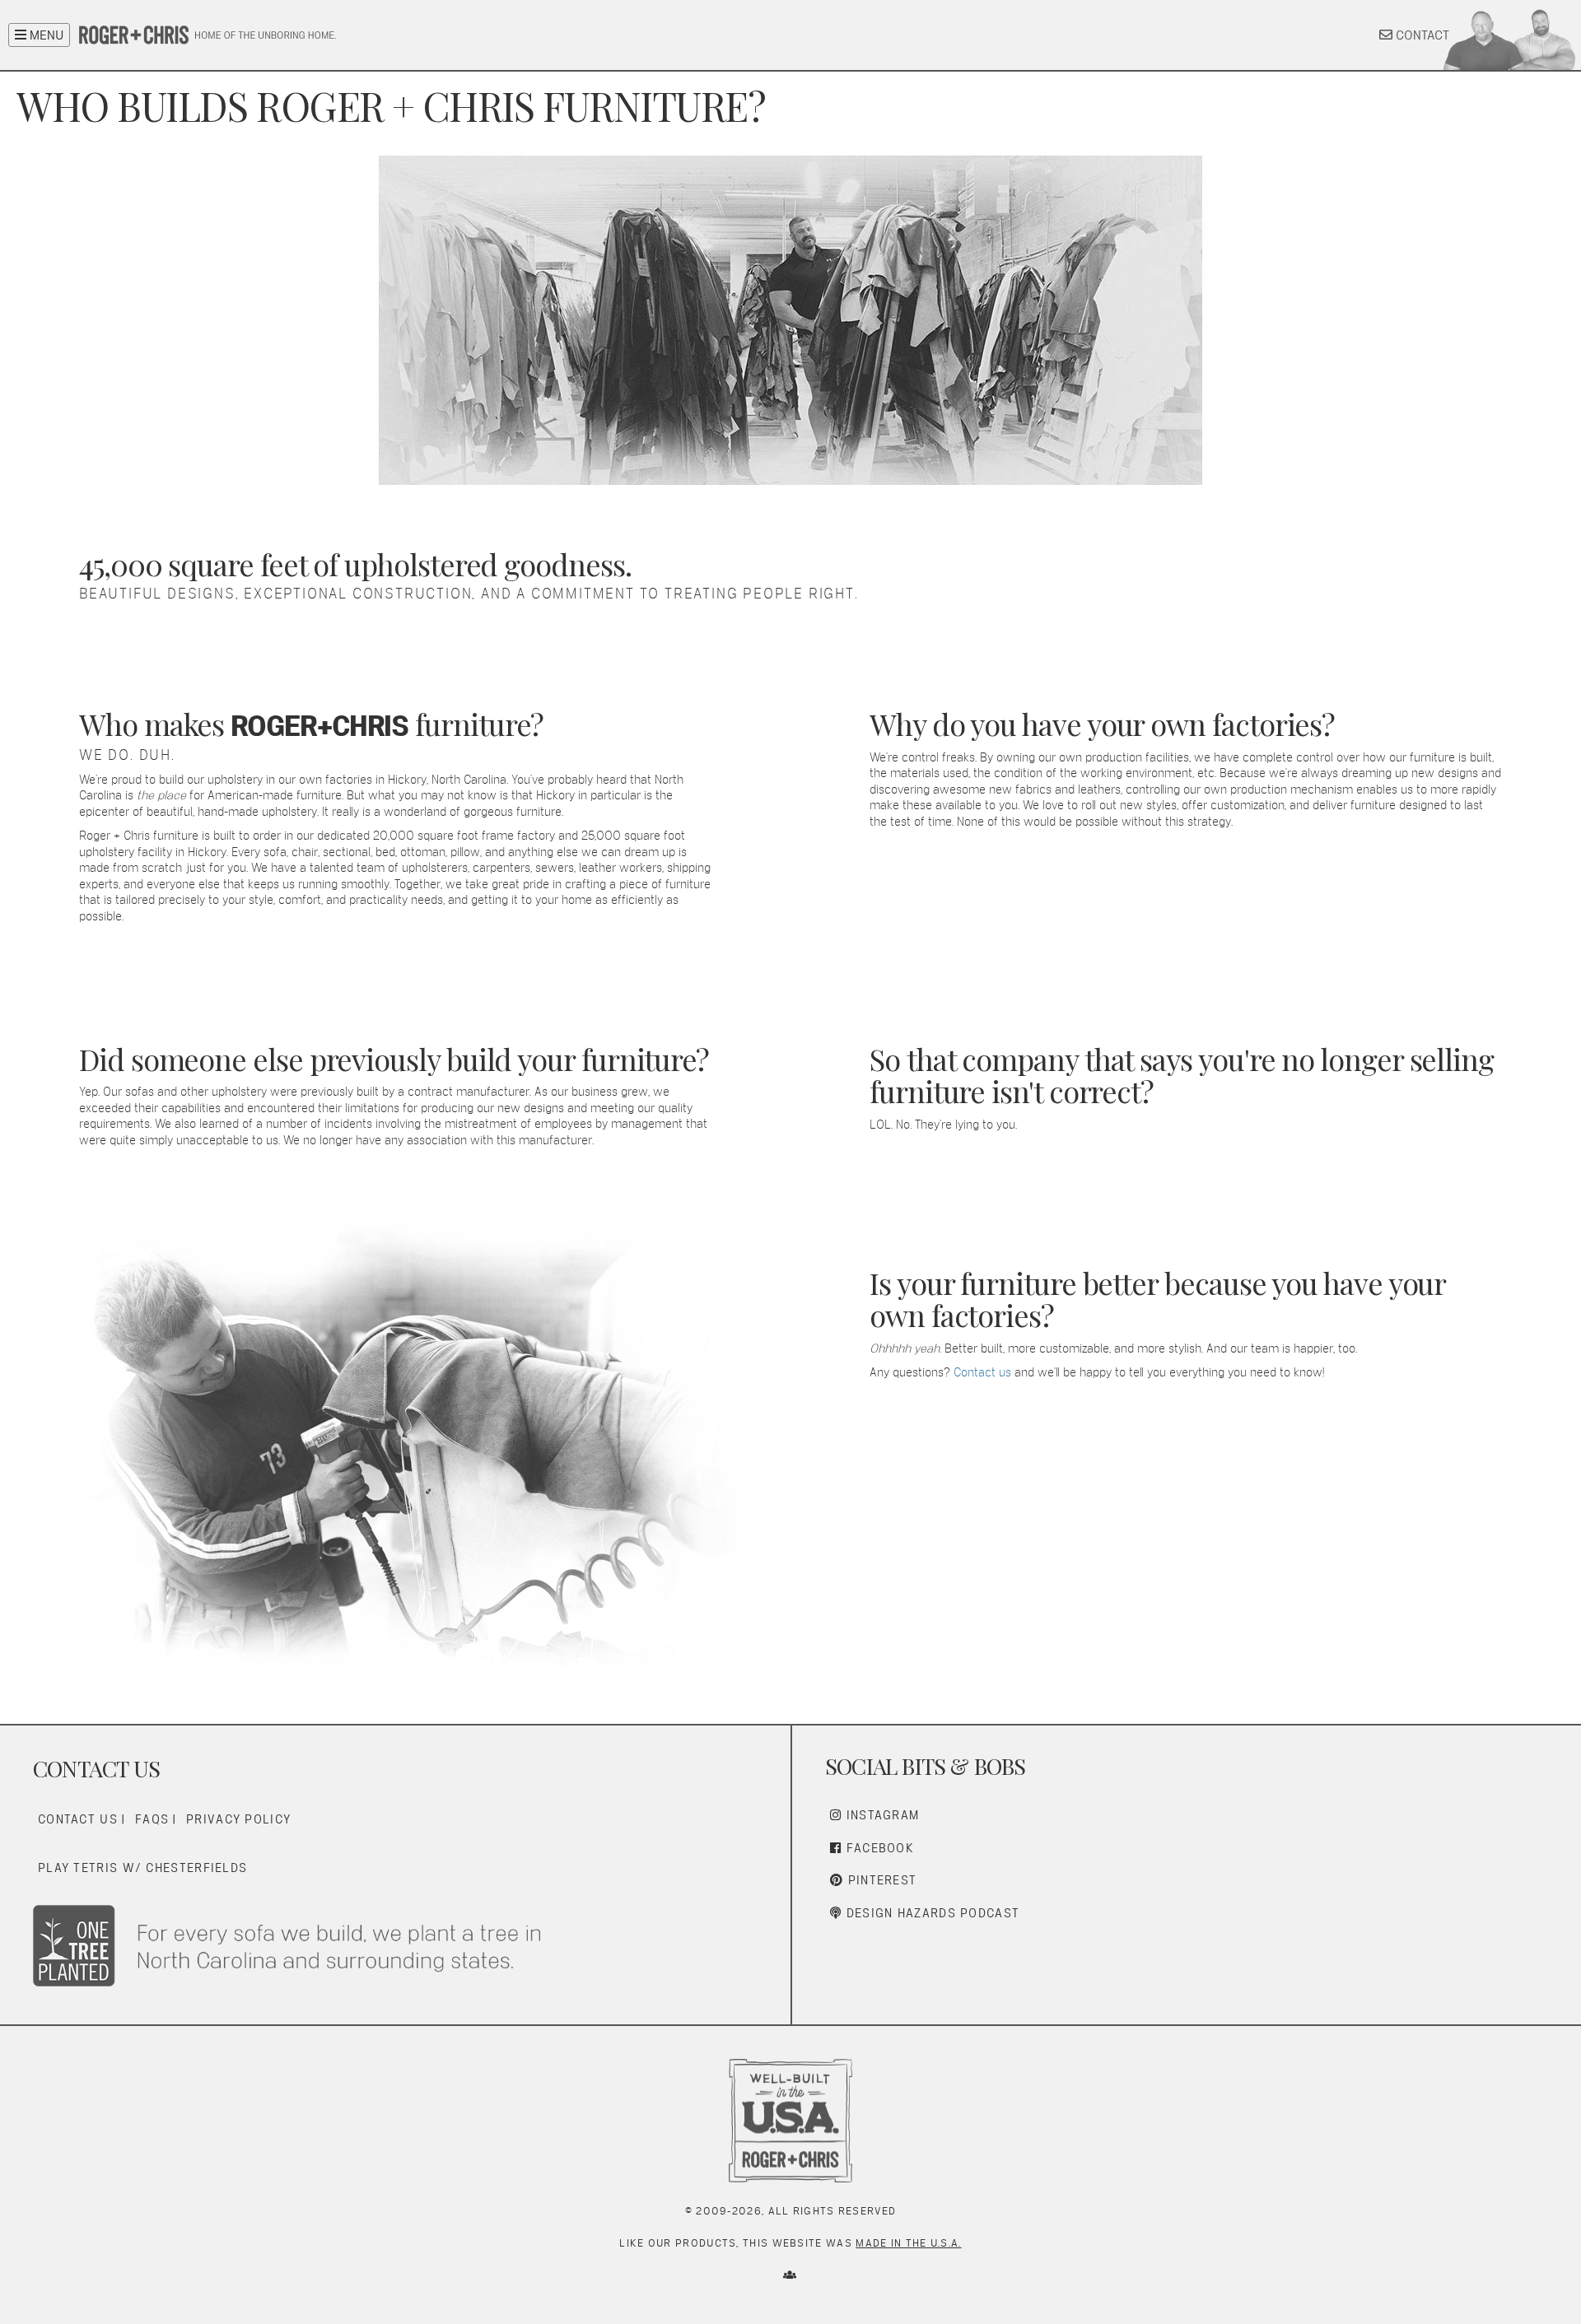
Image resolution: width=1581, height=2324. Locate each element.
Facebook (878, 1848)
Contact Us (78, 1819)
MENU (45, 35)
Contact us (982, 1372)
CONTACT (1421, 35)
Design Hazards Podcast (930, 1913)
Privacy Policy (238, 1819)
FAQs (152, 1819)
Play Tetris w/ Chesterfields (142, 1868)
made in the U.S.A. (908, 2243)
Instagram (880, 1815)
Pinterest (880, 1880)
